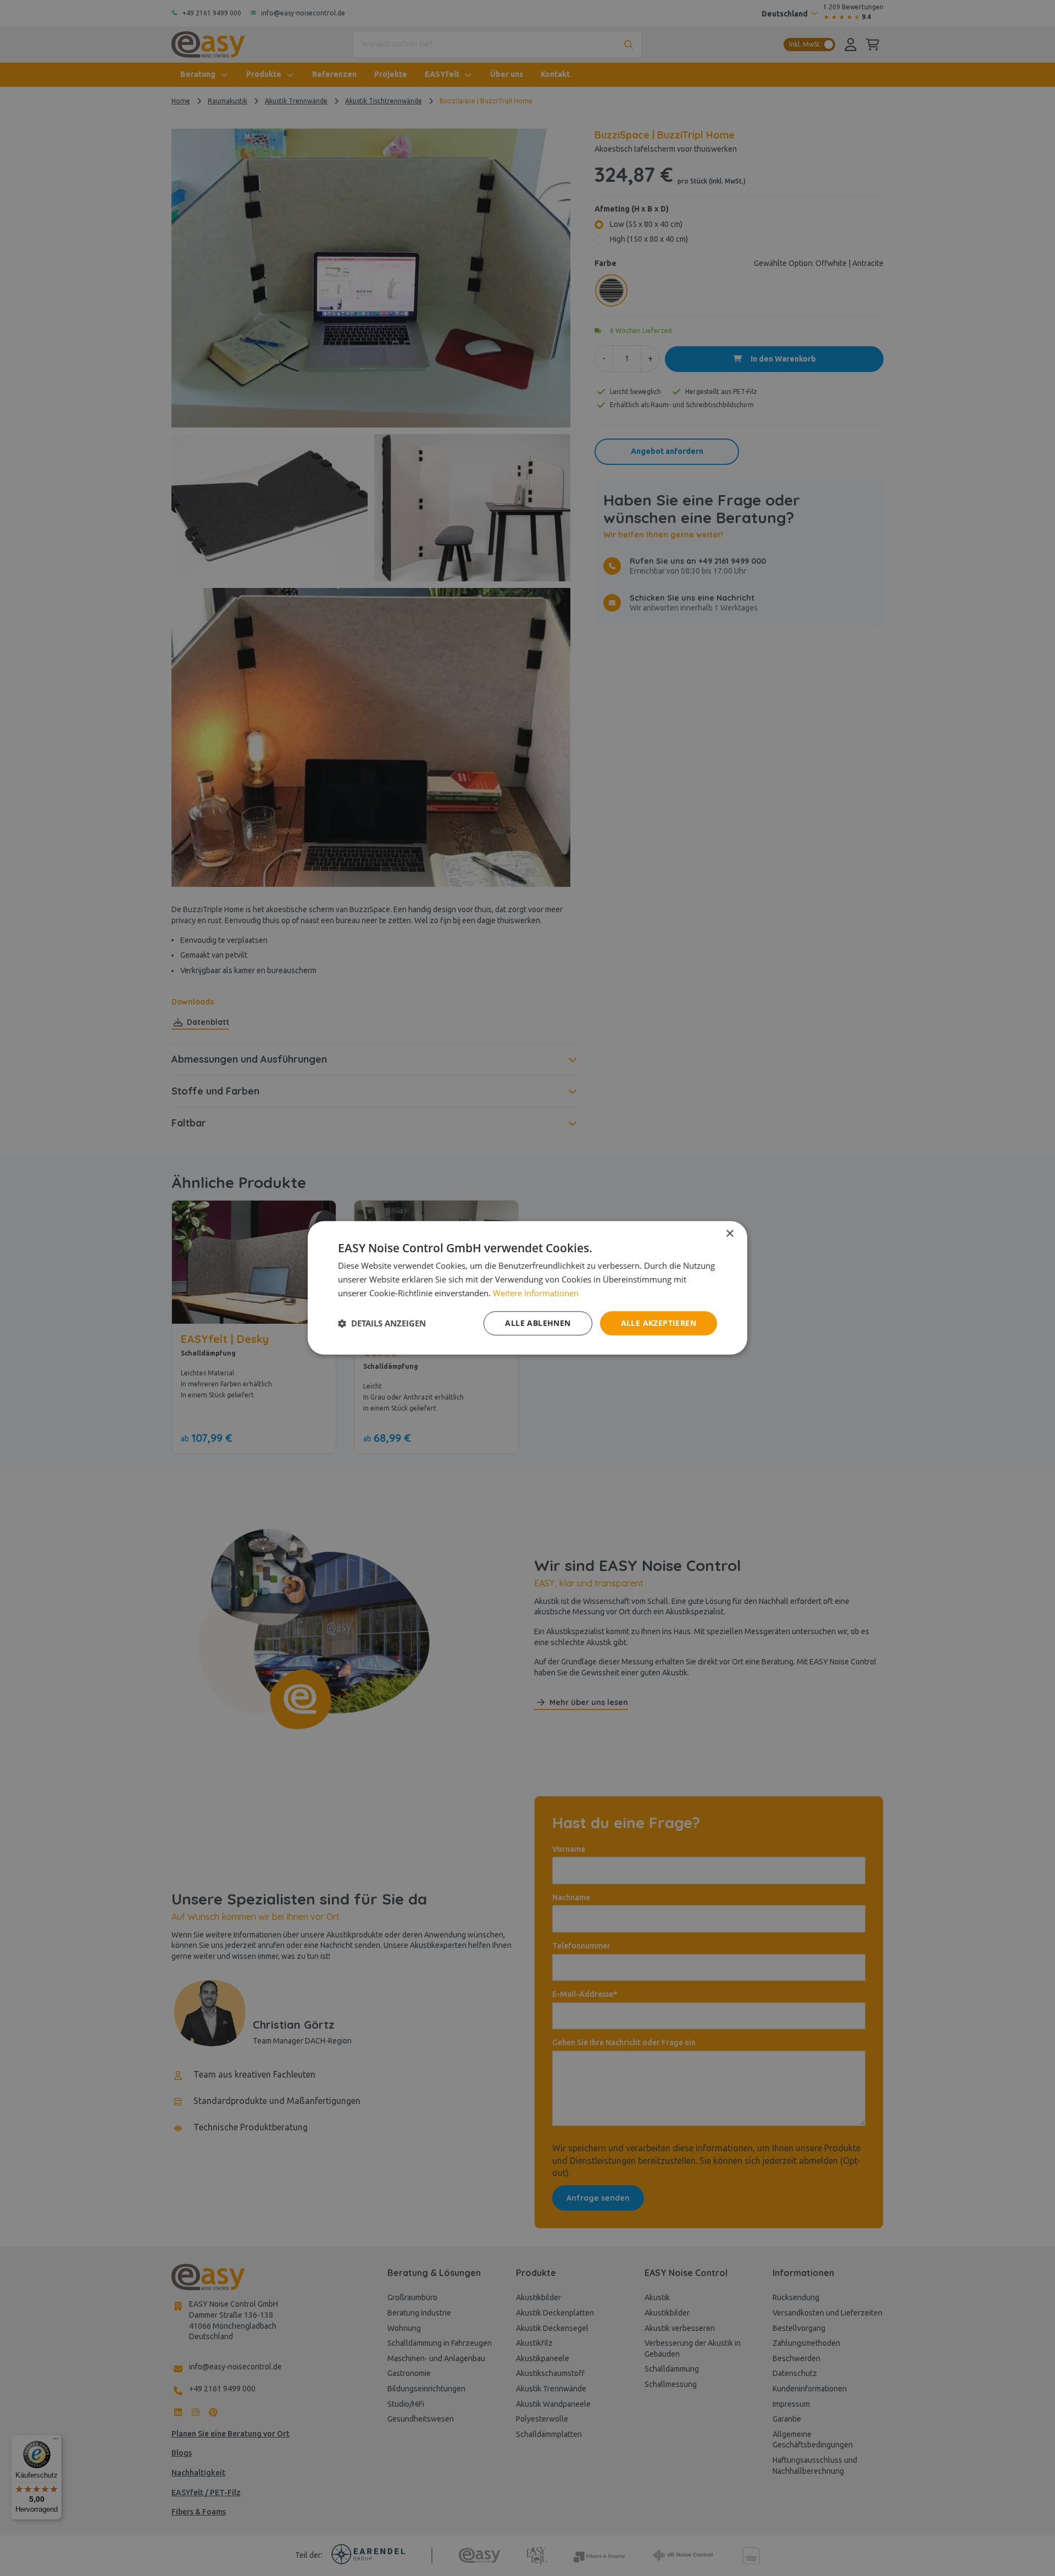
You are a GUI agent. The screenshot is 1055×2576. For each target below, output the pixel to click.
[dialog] (527, 1288)
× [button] (729, 1234)
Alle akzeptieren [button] (659, 1323)
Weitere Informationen (536, 1293)
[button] (382, 1323)
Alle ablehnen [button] (538, 1323)
